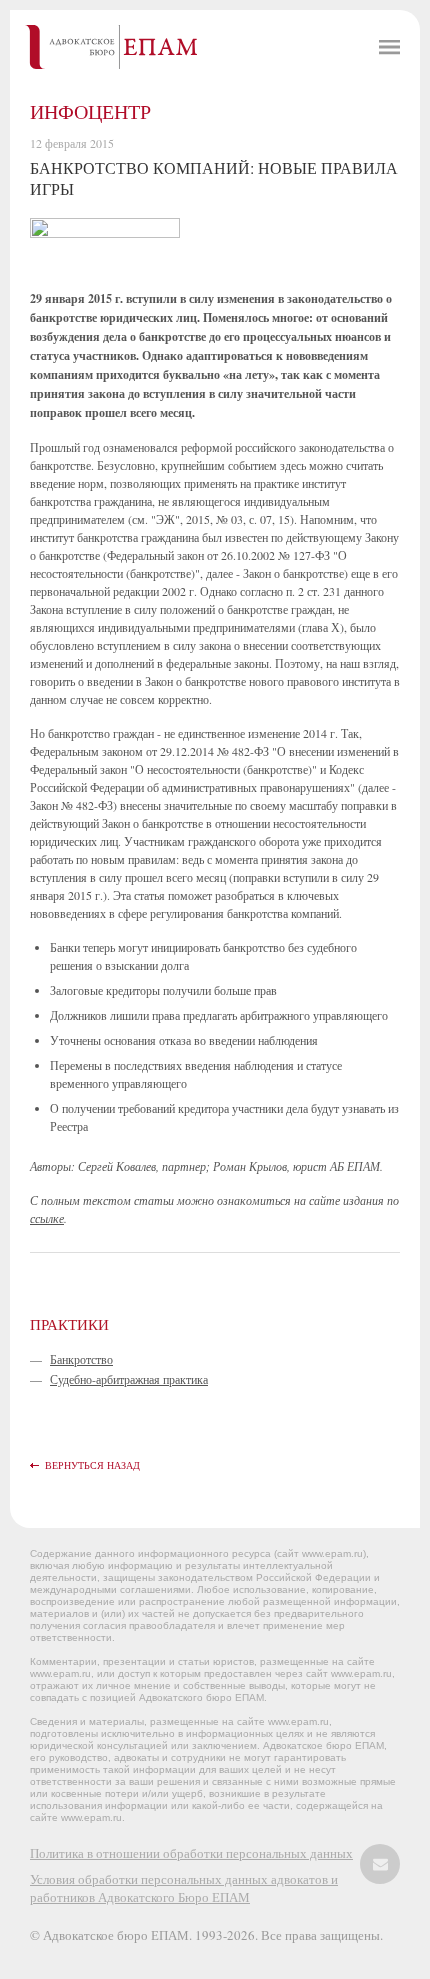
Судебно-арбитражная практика (129, 1379)
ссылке (47, 1218)
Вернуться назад (92, 1465)
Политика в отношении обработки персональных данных (191, 1853)
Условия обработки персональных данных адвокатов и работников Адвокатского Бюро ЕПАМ (184, 1888)
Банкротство (81, 1359)
